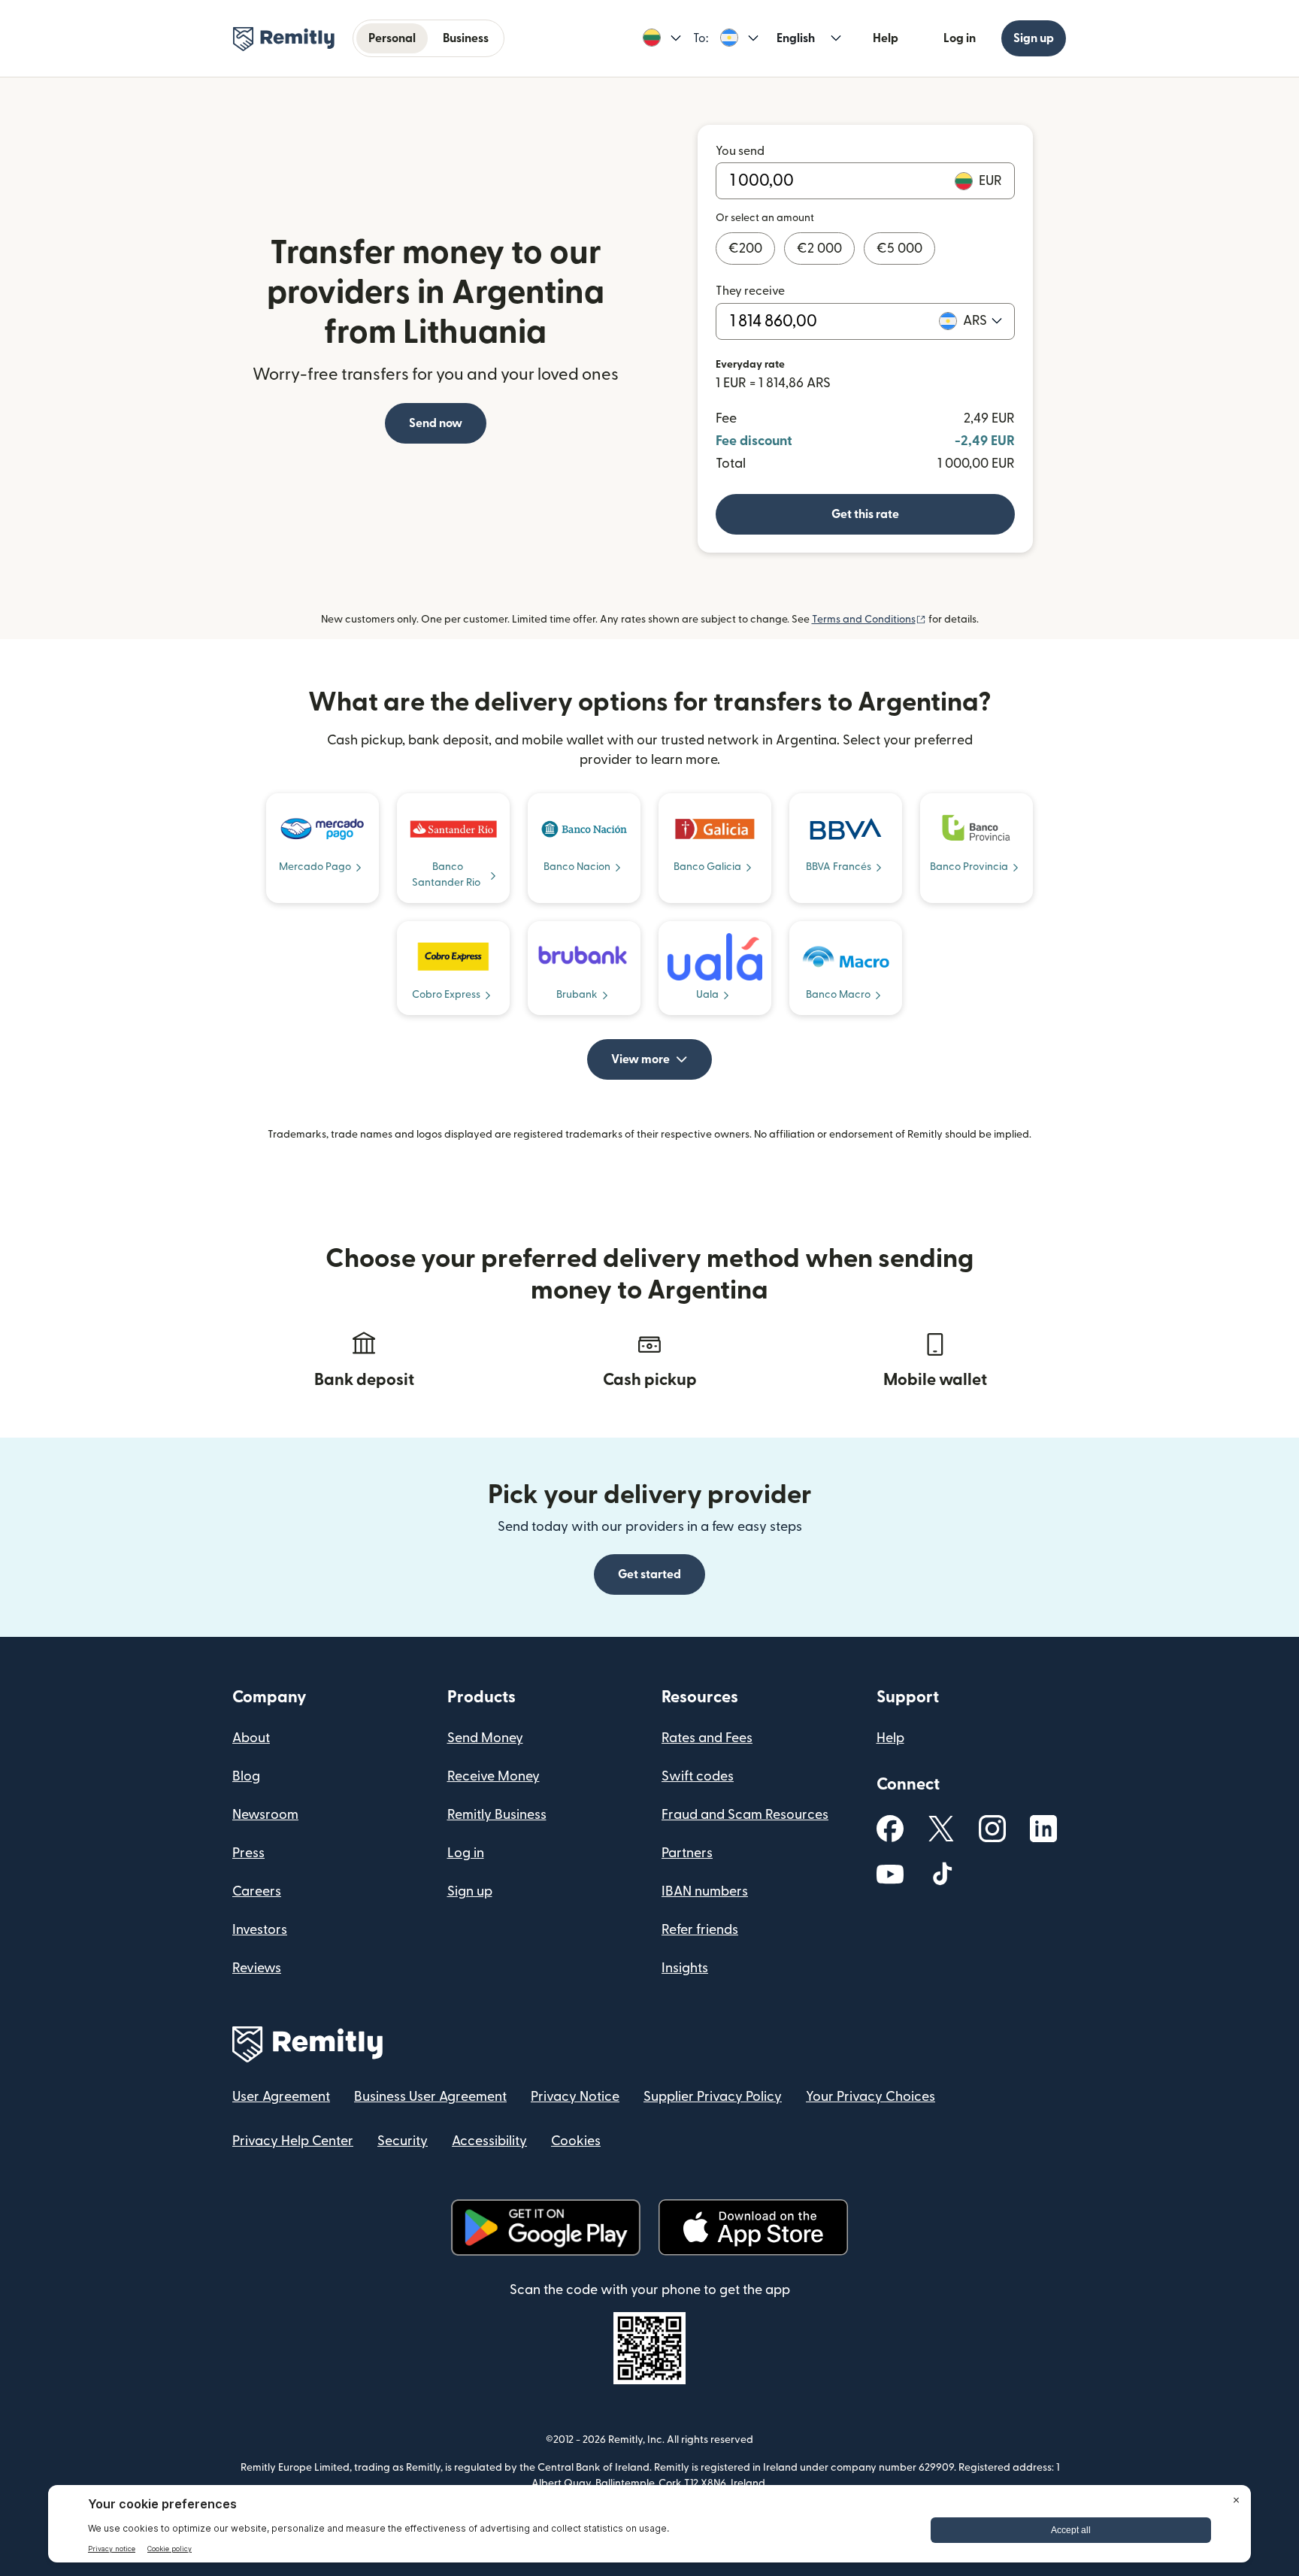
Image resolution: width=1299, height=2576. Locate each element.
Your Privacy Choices (871, 2097)
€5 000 (899, 249)
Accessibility (489, 2141)
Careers (257, 1891)
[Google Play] (546, 2227)
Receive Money (494, 1776)
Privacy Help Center (293, 2141)
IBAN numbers (705, 1891)
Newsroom (265, 1815)
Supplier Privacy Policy (713, 2097)
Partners (687, 1853)
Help (886, 38)
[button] (662, 38)
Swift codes (698, 1776)
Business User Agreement (430, 2097)
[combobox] (983, 321)
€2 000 (819, 249)
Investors (260, 1930)
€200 (745, 249)
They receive (750, 291)
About (251, 1738)
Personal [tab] (392, 38)
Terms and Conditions (869, 620)
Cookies (576, 2141)
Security (403, 2141)
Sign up (1034, 38)
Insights (685, 1968)
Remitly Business (497, 1815)
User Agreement (281, 2097)
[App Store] (753, 2227)
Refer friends (700, 1930)
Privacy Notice (575, 2097)
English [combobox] (796, 38)
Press (248, 1853)
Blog (246, 1776)
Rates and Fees (707, 1738)
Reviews (257, 1968)
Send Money (485, 1738)
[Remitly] (284, 39)
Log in (960, 38)
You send (740, 151)
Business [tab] (466, 38)
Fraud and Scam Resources (745, 1815)
